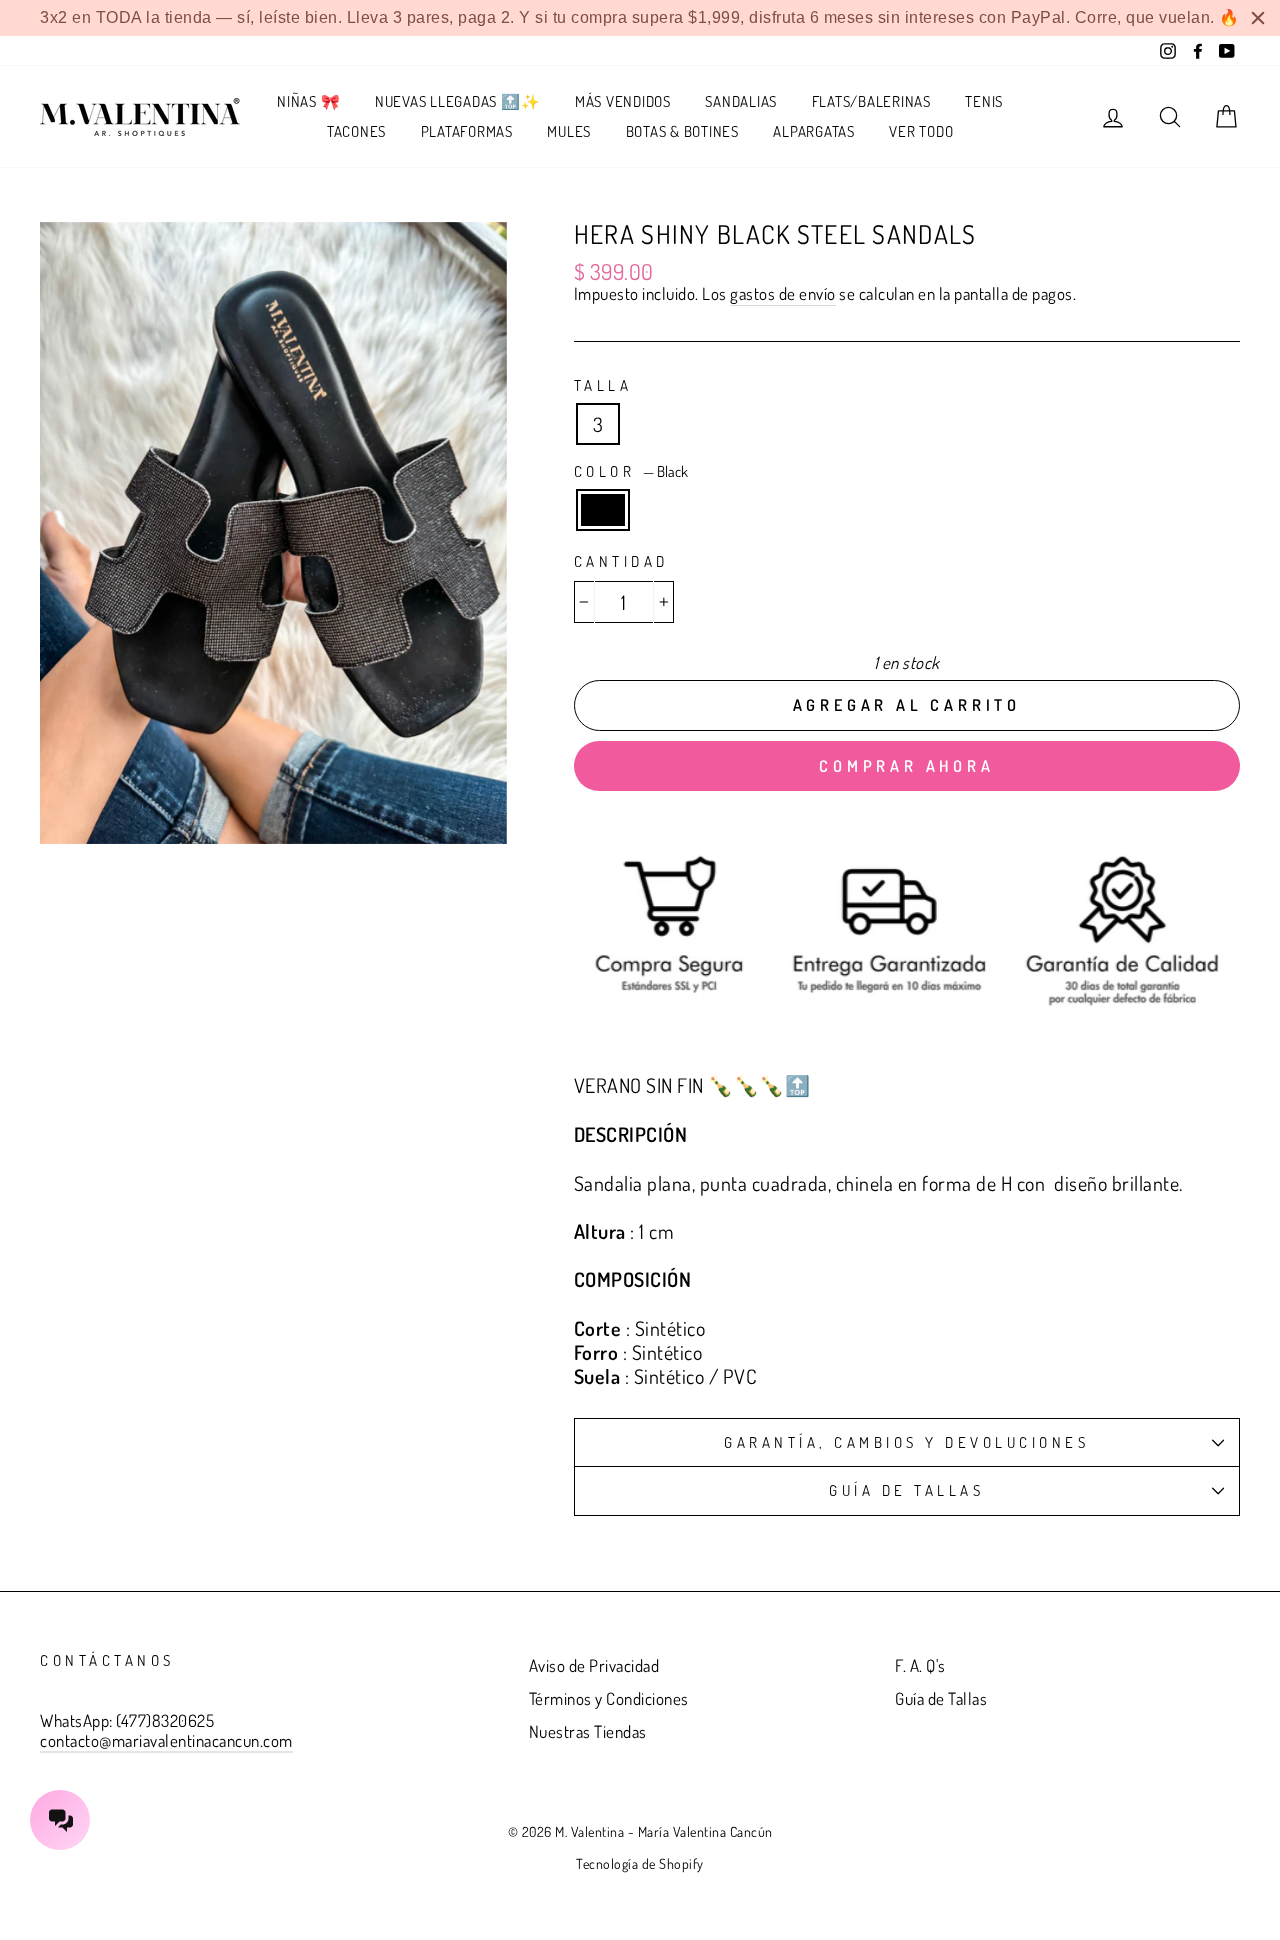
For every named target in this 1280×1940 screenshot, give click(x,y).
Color (631, 472)
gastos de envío (783, 294)
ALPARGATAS (814, 131)
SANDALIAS (741, 101)
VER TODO (921, 131)
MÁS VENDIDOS (623, 101)
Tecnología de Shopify (640, 1863)
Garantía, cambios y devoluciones (906, 1442)
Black (603, 510)
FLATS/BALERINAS (871, 101)
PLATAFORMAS (467, 131)
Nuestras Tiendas (588, 1731)
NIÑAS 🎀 (308, 101)
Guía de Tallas (906, 1490)
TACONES (356, 131)
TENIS (984, 101)
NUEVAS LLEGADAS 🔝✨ (458, 101)
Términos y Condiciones (609, 1698)
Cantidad (621, 562)
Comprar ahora (906, 766)
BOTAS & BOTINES (682, 131)
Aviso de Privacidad (594, 1665)
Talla (603, 386)
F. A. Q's (920, 1665)
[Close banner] (1258, 18)
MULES (569, 131)
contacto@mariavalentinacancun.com (166, 1740)
